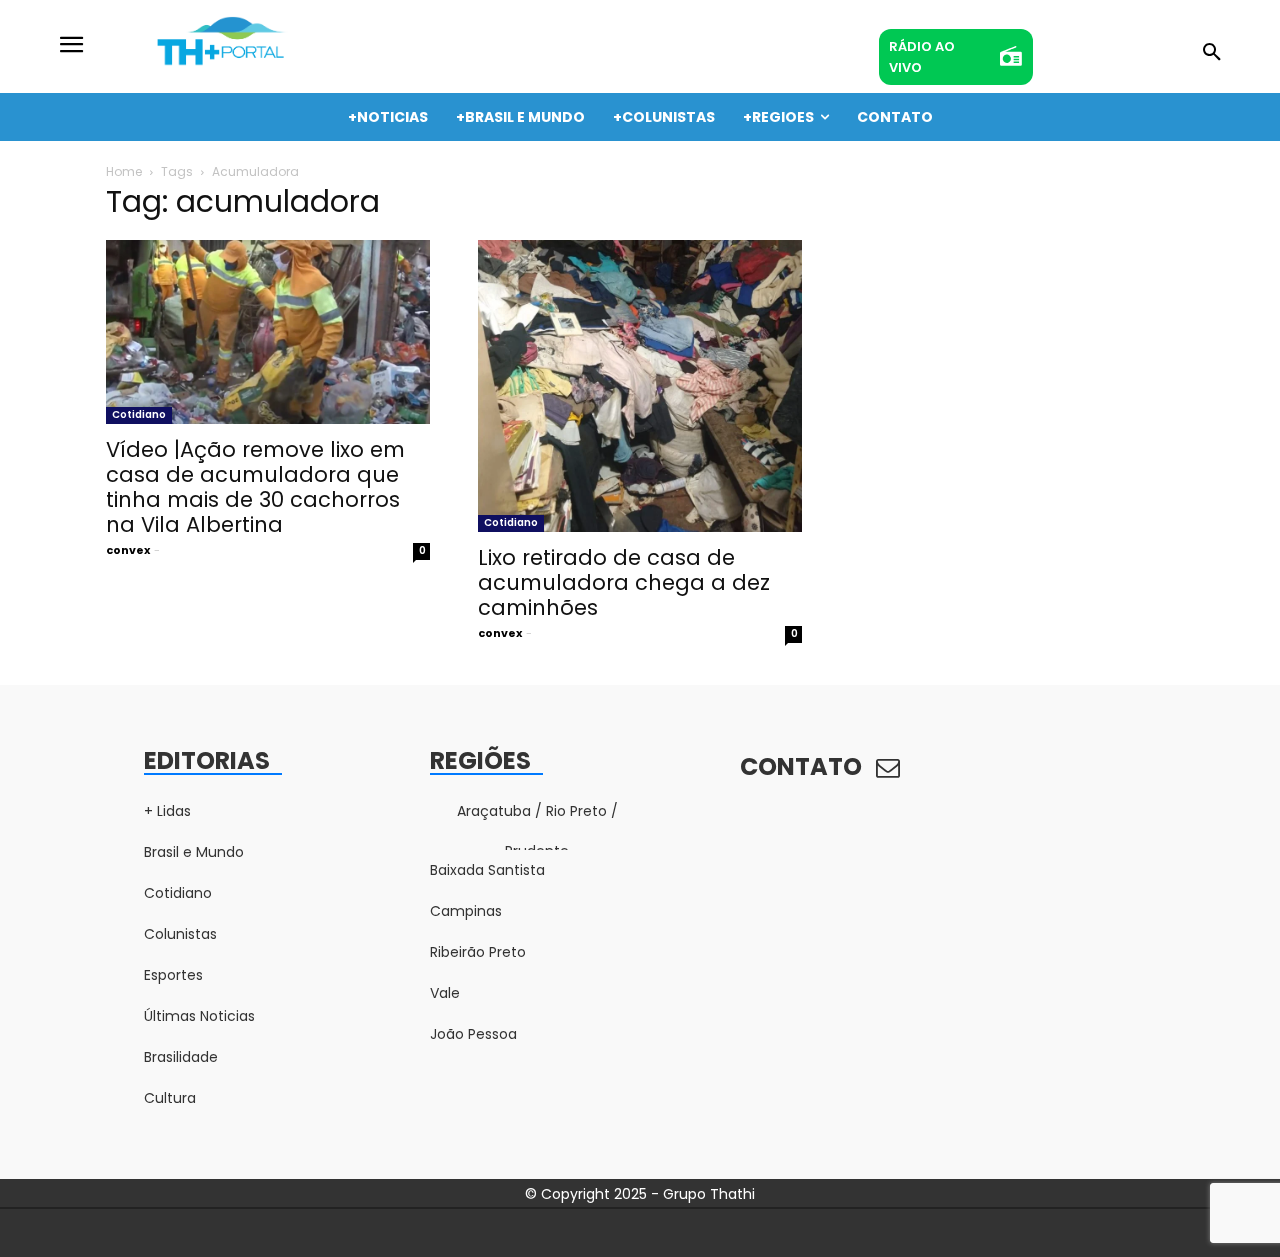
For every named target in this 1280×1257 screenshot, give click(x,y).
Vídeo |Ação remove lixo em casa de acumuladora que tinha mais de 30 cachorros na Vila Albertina (255, 487)
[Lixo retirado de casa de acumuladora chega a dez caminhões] (640, 386)
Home (124, 171)
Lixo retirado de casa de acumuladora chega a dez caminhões (624, 582)
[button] (1212, 53)
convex (128, 550)
